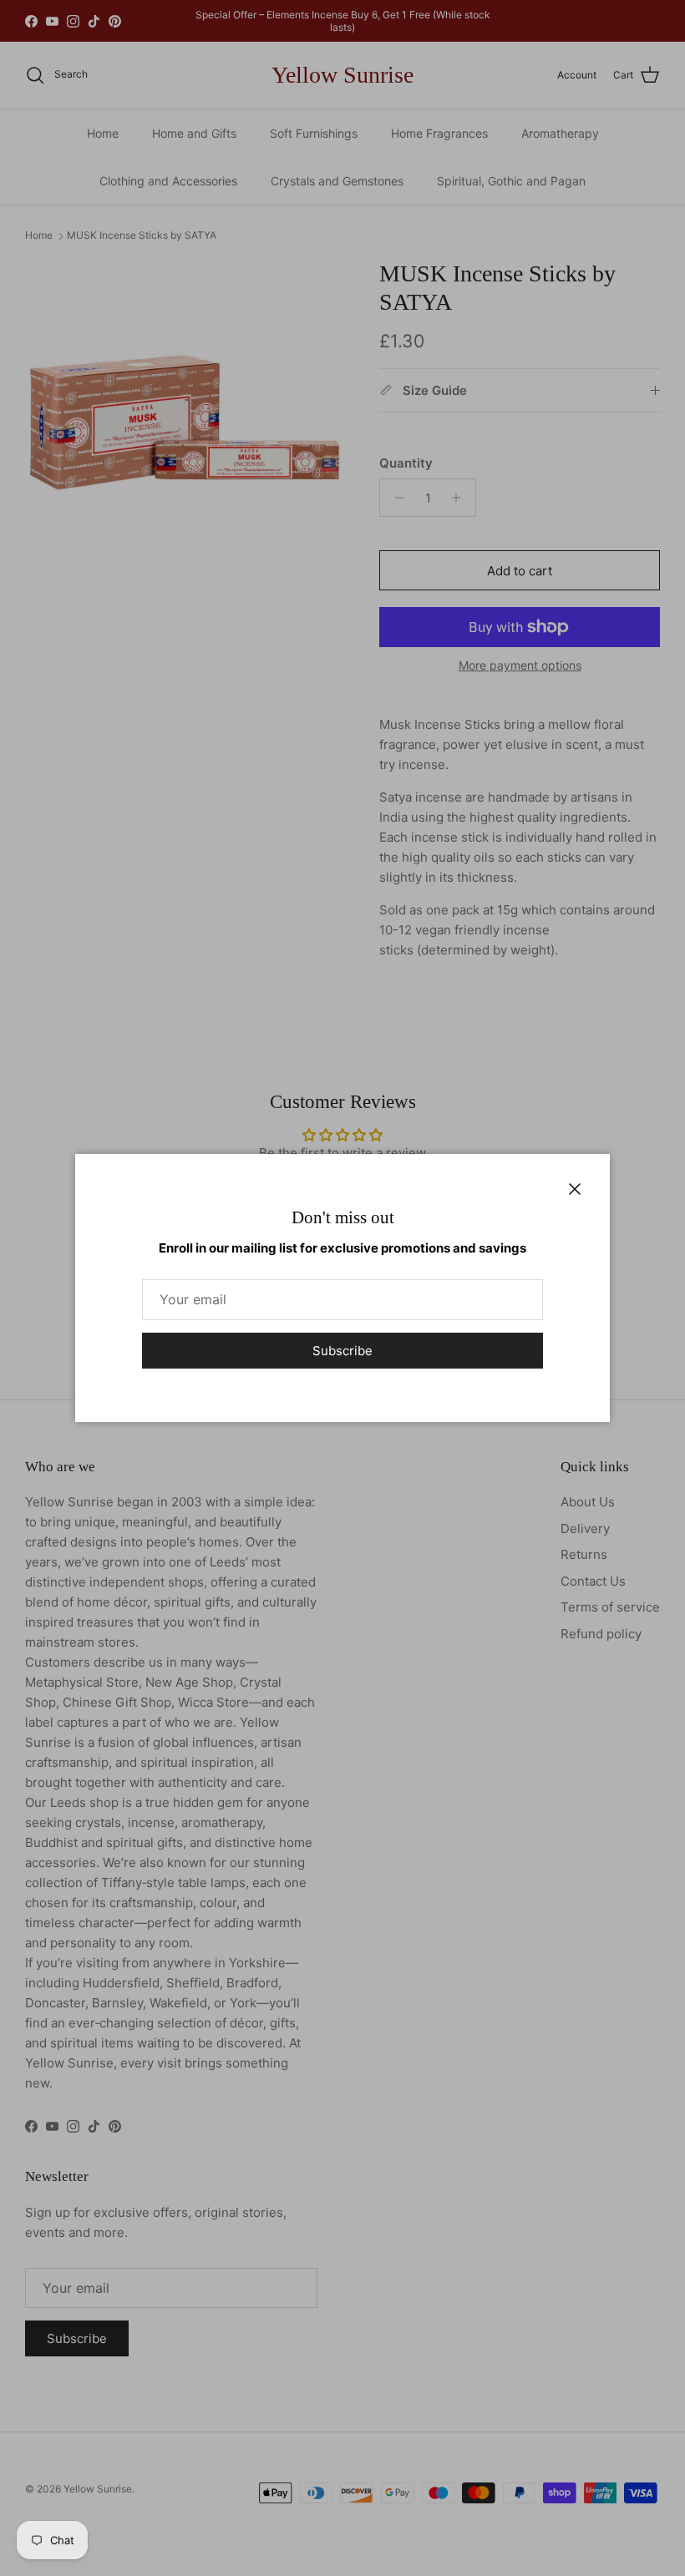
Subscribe (342, 1351)
